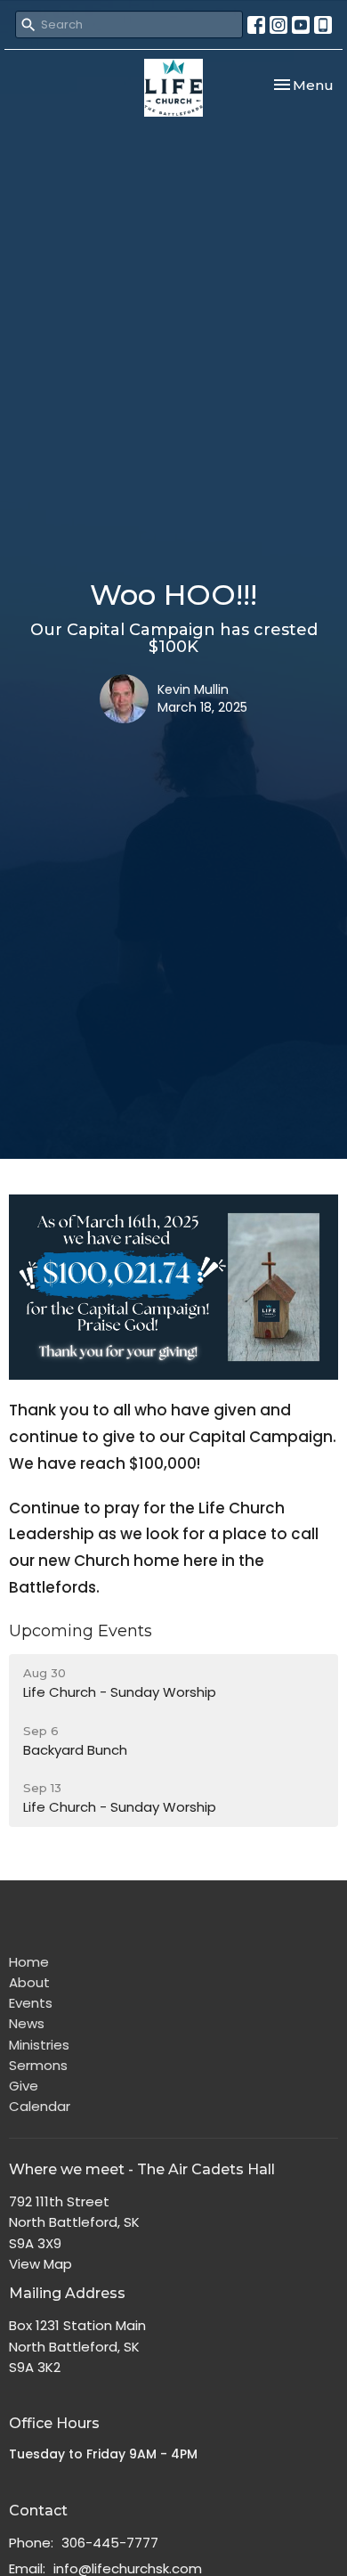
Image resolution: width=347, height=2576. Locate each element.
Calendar (40, 2106)
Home (29, 1962)
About (29, 1982)
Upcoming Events (81, 1631)
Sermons (38, 2065)
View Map (40, 2264)
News (27, 2023)
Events (31, 2003)
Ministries (39, 2045)
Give (24, 2086)
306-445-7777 (110, 2543)
